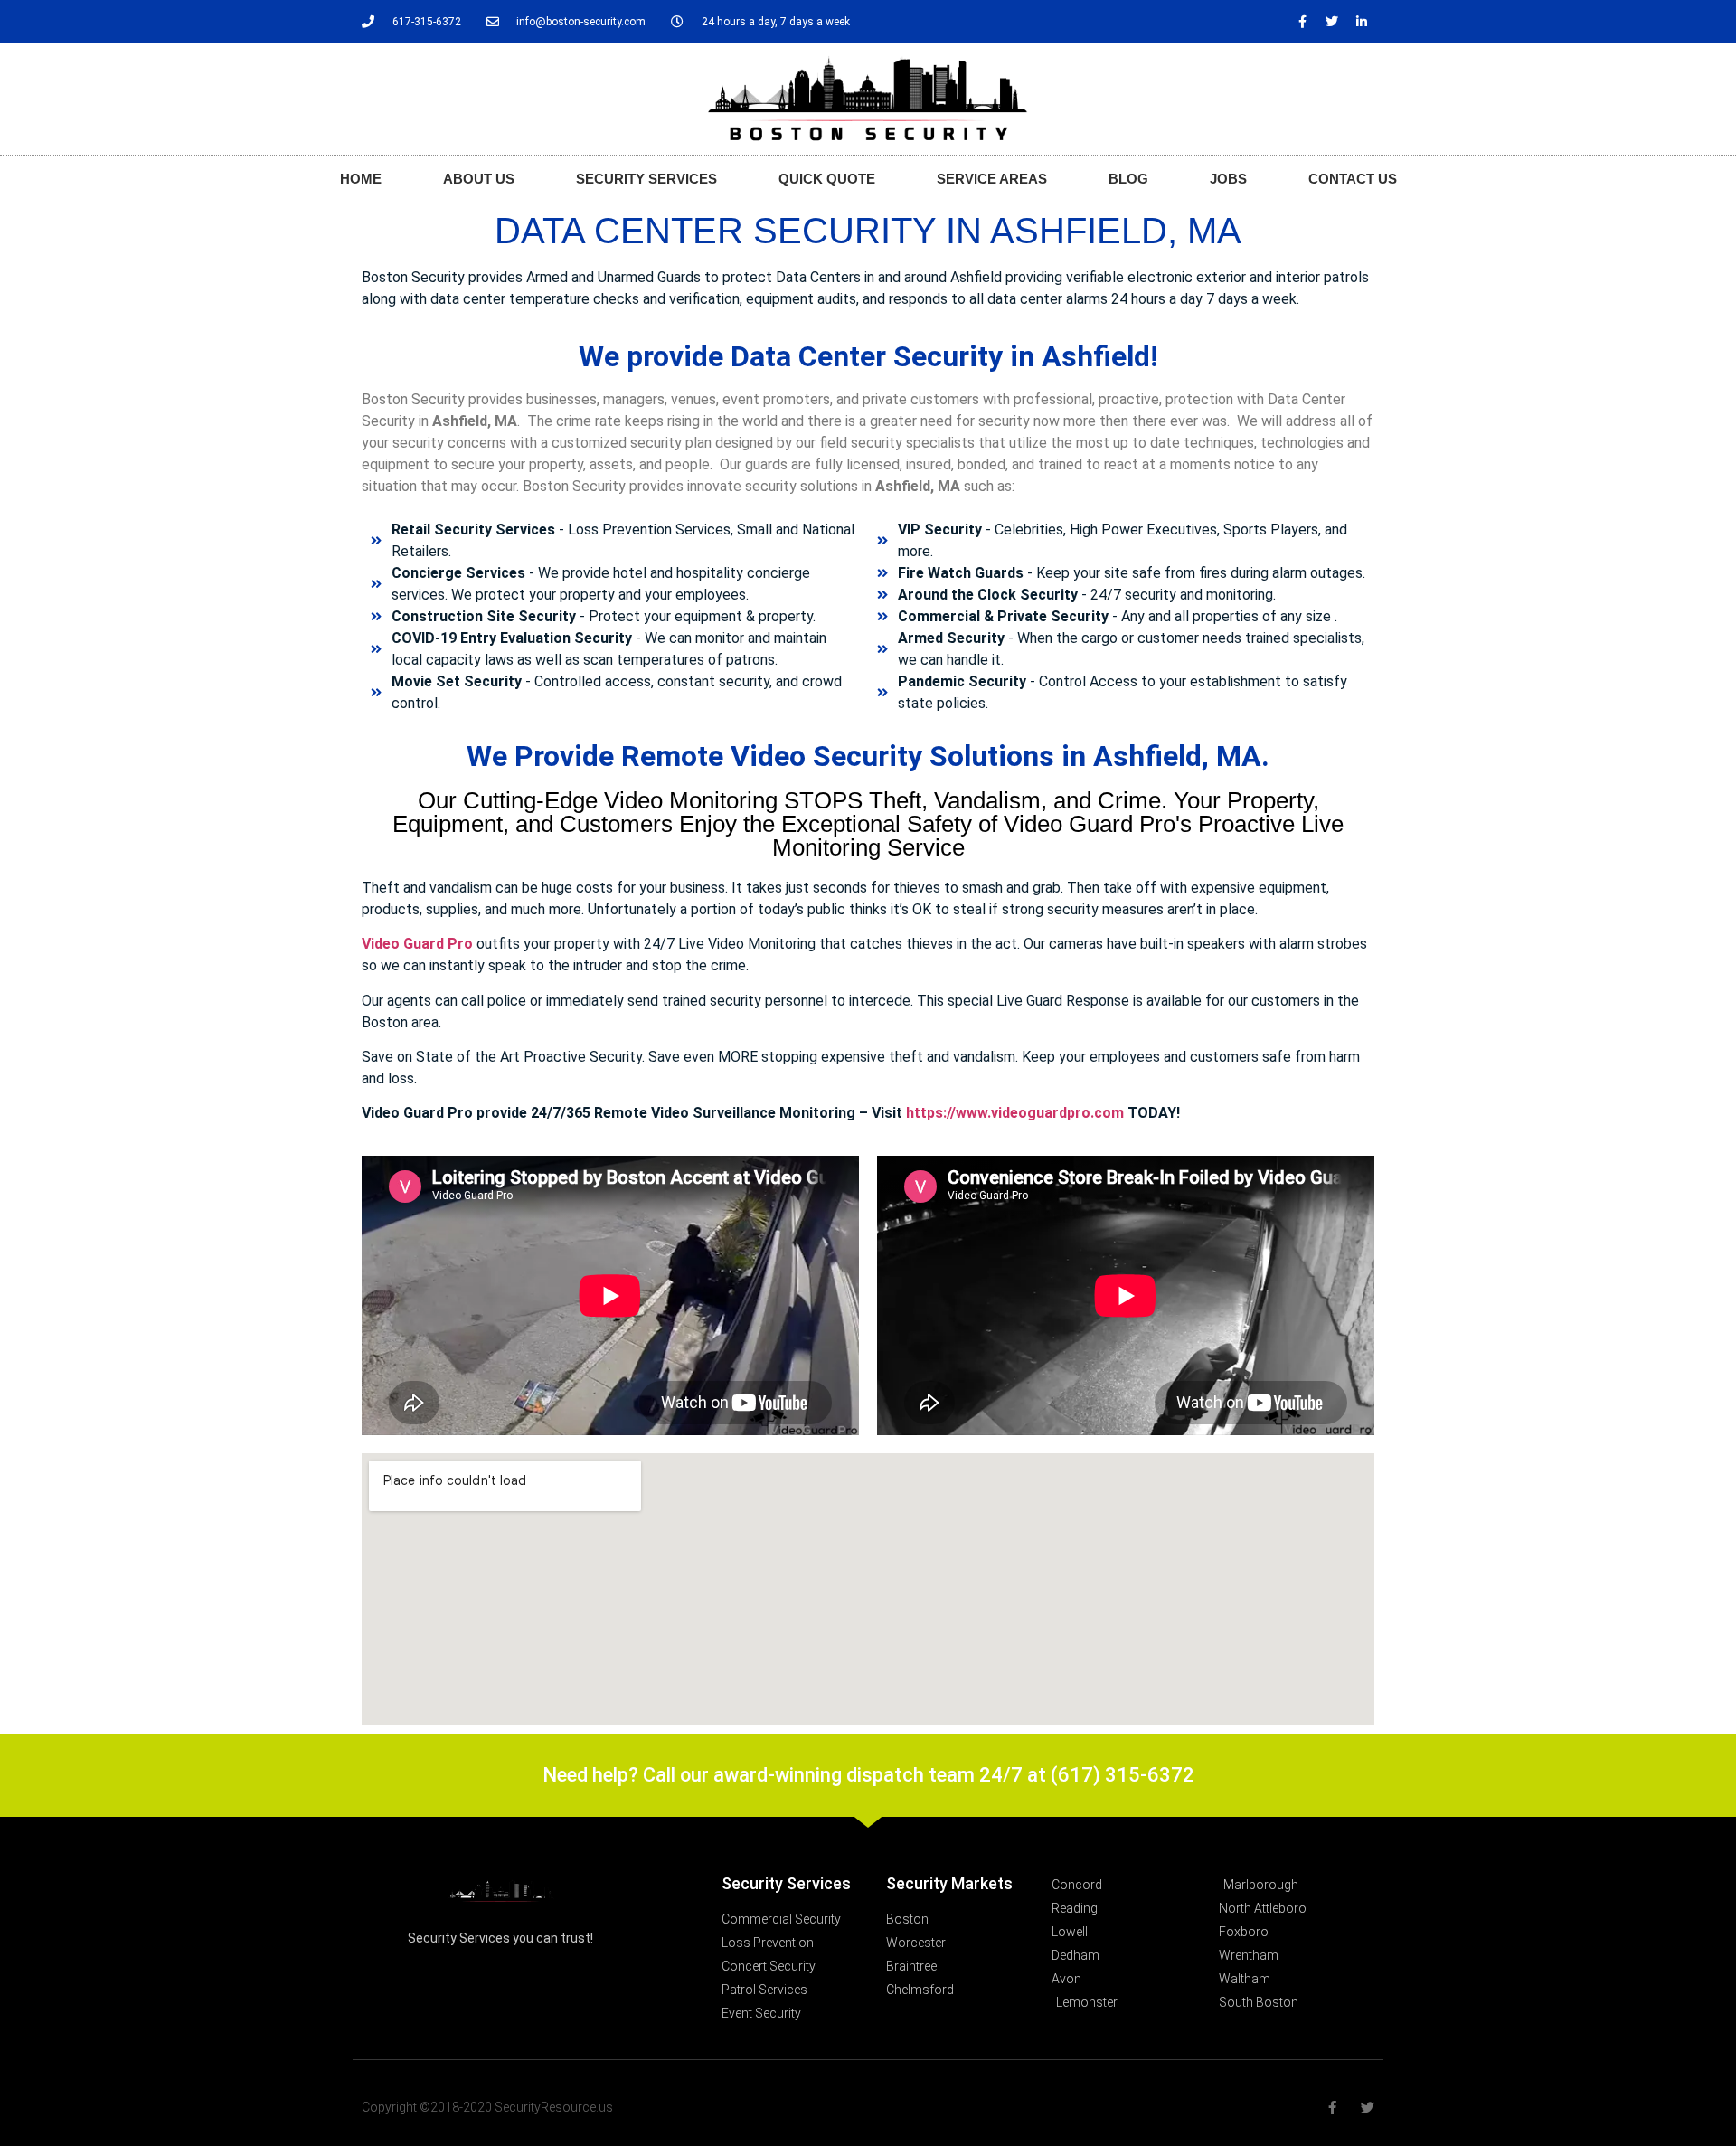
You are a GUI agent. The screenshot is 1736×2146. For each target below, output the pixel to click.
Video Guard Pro (417, 944)
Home (361, 179)
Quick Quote (827, 179)
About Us (479, 179)
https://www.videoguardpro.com (1015, 1113)
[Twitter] (1332, 22)
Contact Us (1353, 179)
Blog (1128, 179)
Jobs (1228, 179)
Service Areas (992, 179)
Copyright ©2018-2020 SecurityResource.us (487, 2107)
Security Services (646, 179)
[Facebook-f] (1302, 22)
